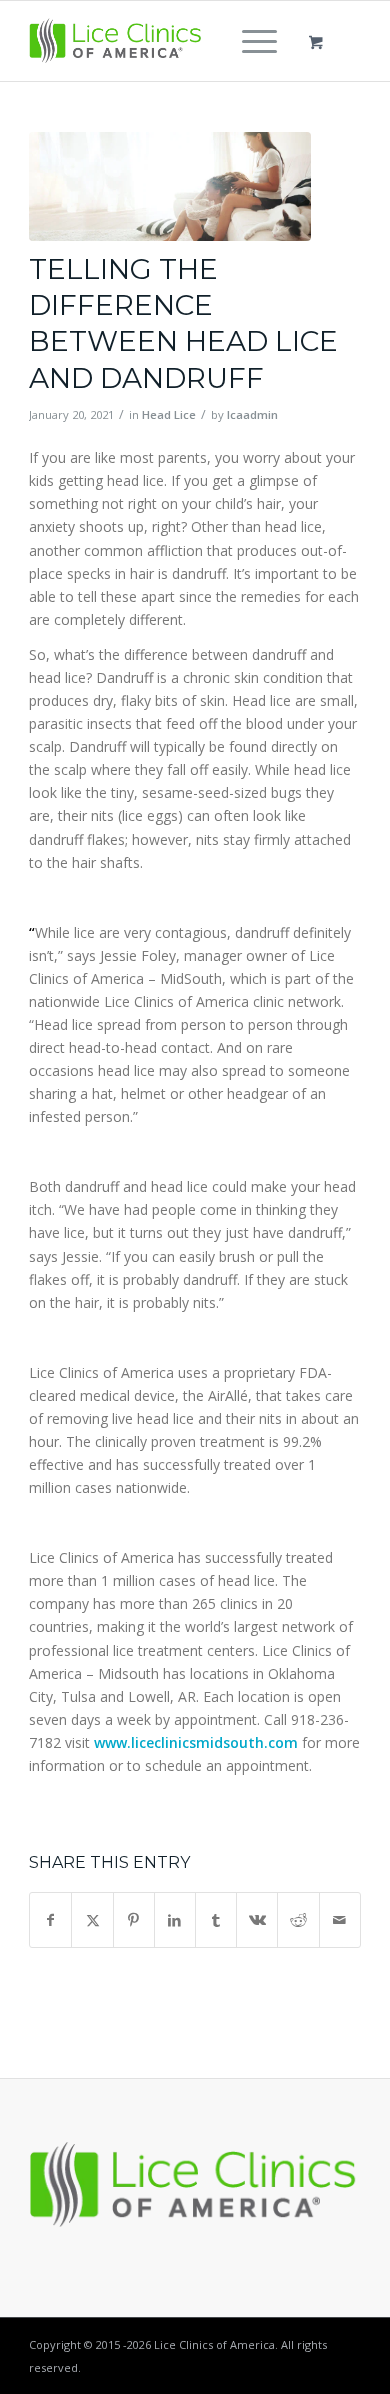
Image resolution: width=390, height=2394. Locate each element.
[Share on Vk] (257, 1920)
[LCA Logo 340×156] (161, 41)
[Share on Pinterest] (134, 1920)
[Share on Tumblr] (216, 1920)
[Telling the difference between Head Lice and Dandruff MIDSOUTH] (170, 186)
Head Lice (169, 414)
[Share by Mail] (340, 1920)
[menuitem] (256, 41)
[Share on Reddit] (298, 1920)
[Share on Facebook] (50, 1920)
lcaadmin (252, 414)
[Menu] (249, 41)
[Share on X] (92, 1920)
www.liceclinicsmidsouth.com (196, 1742)
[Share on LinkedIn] (175, 1920)
